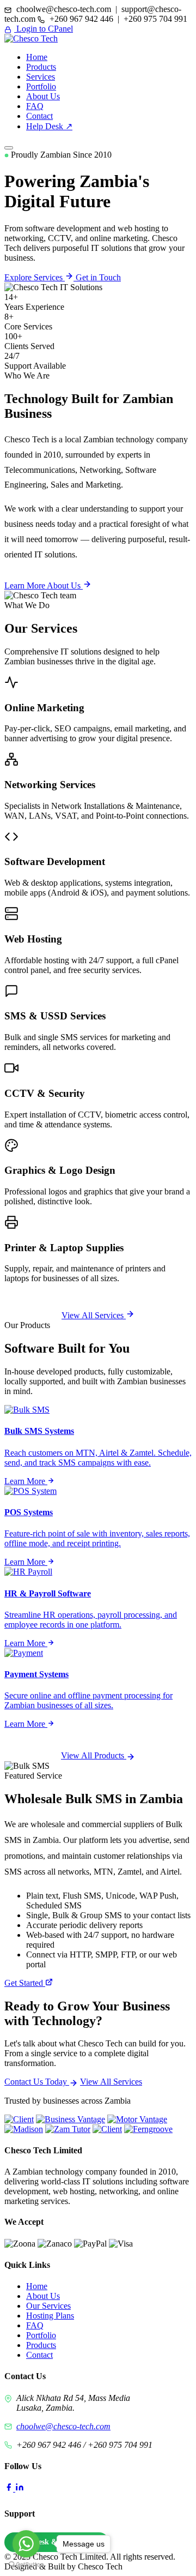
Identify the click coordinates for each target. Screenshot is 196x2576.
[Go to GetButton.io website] (26, 2565)
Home (37, 57)
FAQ (35, 106)
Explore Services (35, 277)
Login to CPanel (44, 29)
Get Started (25, 1983)
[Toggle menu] (9, 148)
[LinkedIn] (20, 2488)
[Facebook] (10, 2488)
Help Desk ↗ (49, 126)
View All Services (94, 1315)
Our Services (48, 2306)
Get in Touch (98, 277)
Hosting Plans (50, 2316)
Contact (39, 116)
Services (41, 77)
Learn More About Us (44, 586)
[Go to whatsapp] (26, 2544)
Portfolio (41, 86)
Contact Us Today (37, 2082)
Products (41, 67)
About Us (43, 96)
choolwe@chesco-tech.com (63, 2426)
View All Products (94, 1755)
